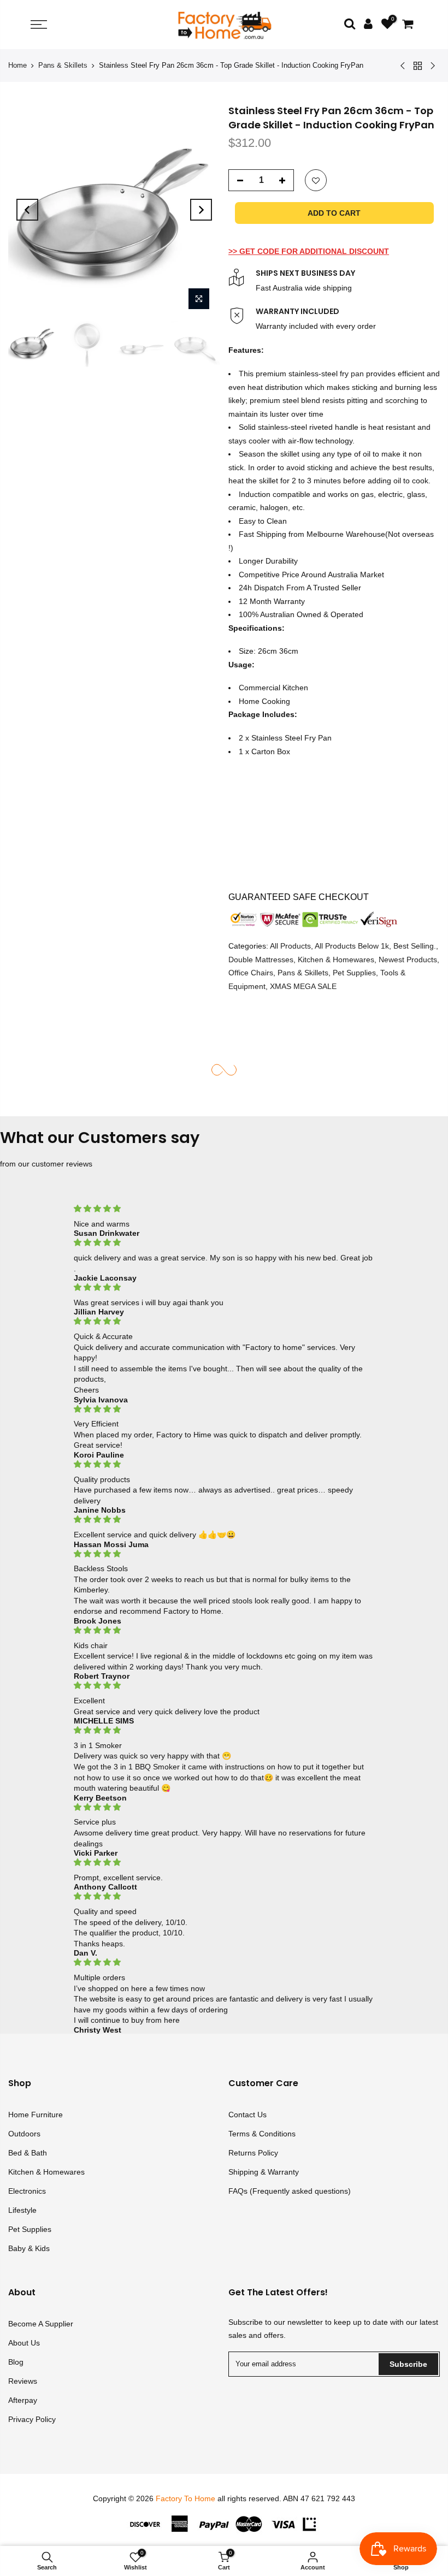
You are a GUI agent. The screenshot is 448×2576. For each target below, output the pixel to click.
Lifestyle (22, 2210)
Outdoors (24, 2134)
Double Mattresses (261, 960)
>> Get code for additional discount (309, 251)
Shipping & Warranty (264, 2172)
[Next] (201, 210)
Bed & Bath (28, 2153)
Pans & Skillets (63, 65)
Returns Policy (253, 2153)
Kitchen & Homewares (336, 960)
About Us (24, 2343)
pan (357, 374)
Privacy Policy (32, 2419)
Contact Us (247, 2115)
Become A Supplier (41, 2324)
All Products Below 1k (352, 946)
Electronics (27, 2191)
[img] (224, 1209)
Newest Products (408, 960)
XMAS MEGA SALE (303, 986)
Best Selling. (415, 946)
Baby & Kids (29, 2248)
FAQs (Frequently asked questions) (290, 2191)
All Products (290, 946)
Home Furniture (36, 2115)
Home (17, 65)
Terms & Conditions (262, 2134)
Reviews (23, 2381)
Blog (16, 2362)
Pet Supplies (354, 973)
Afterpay (23, 2400)
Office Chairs (251, 973)
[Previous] (27, 210)
